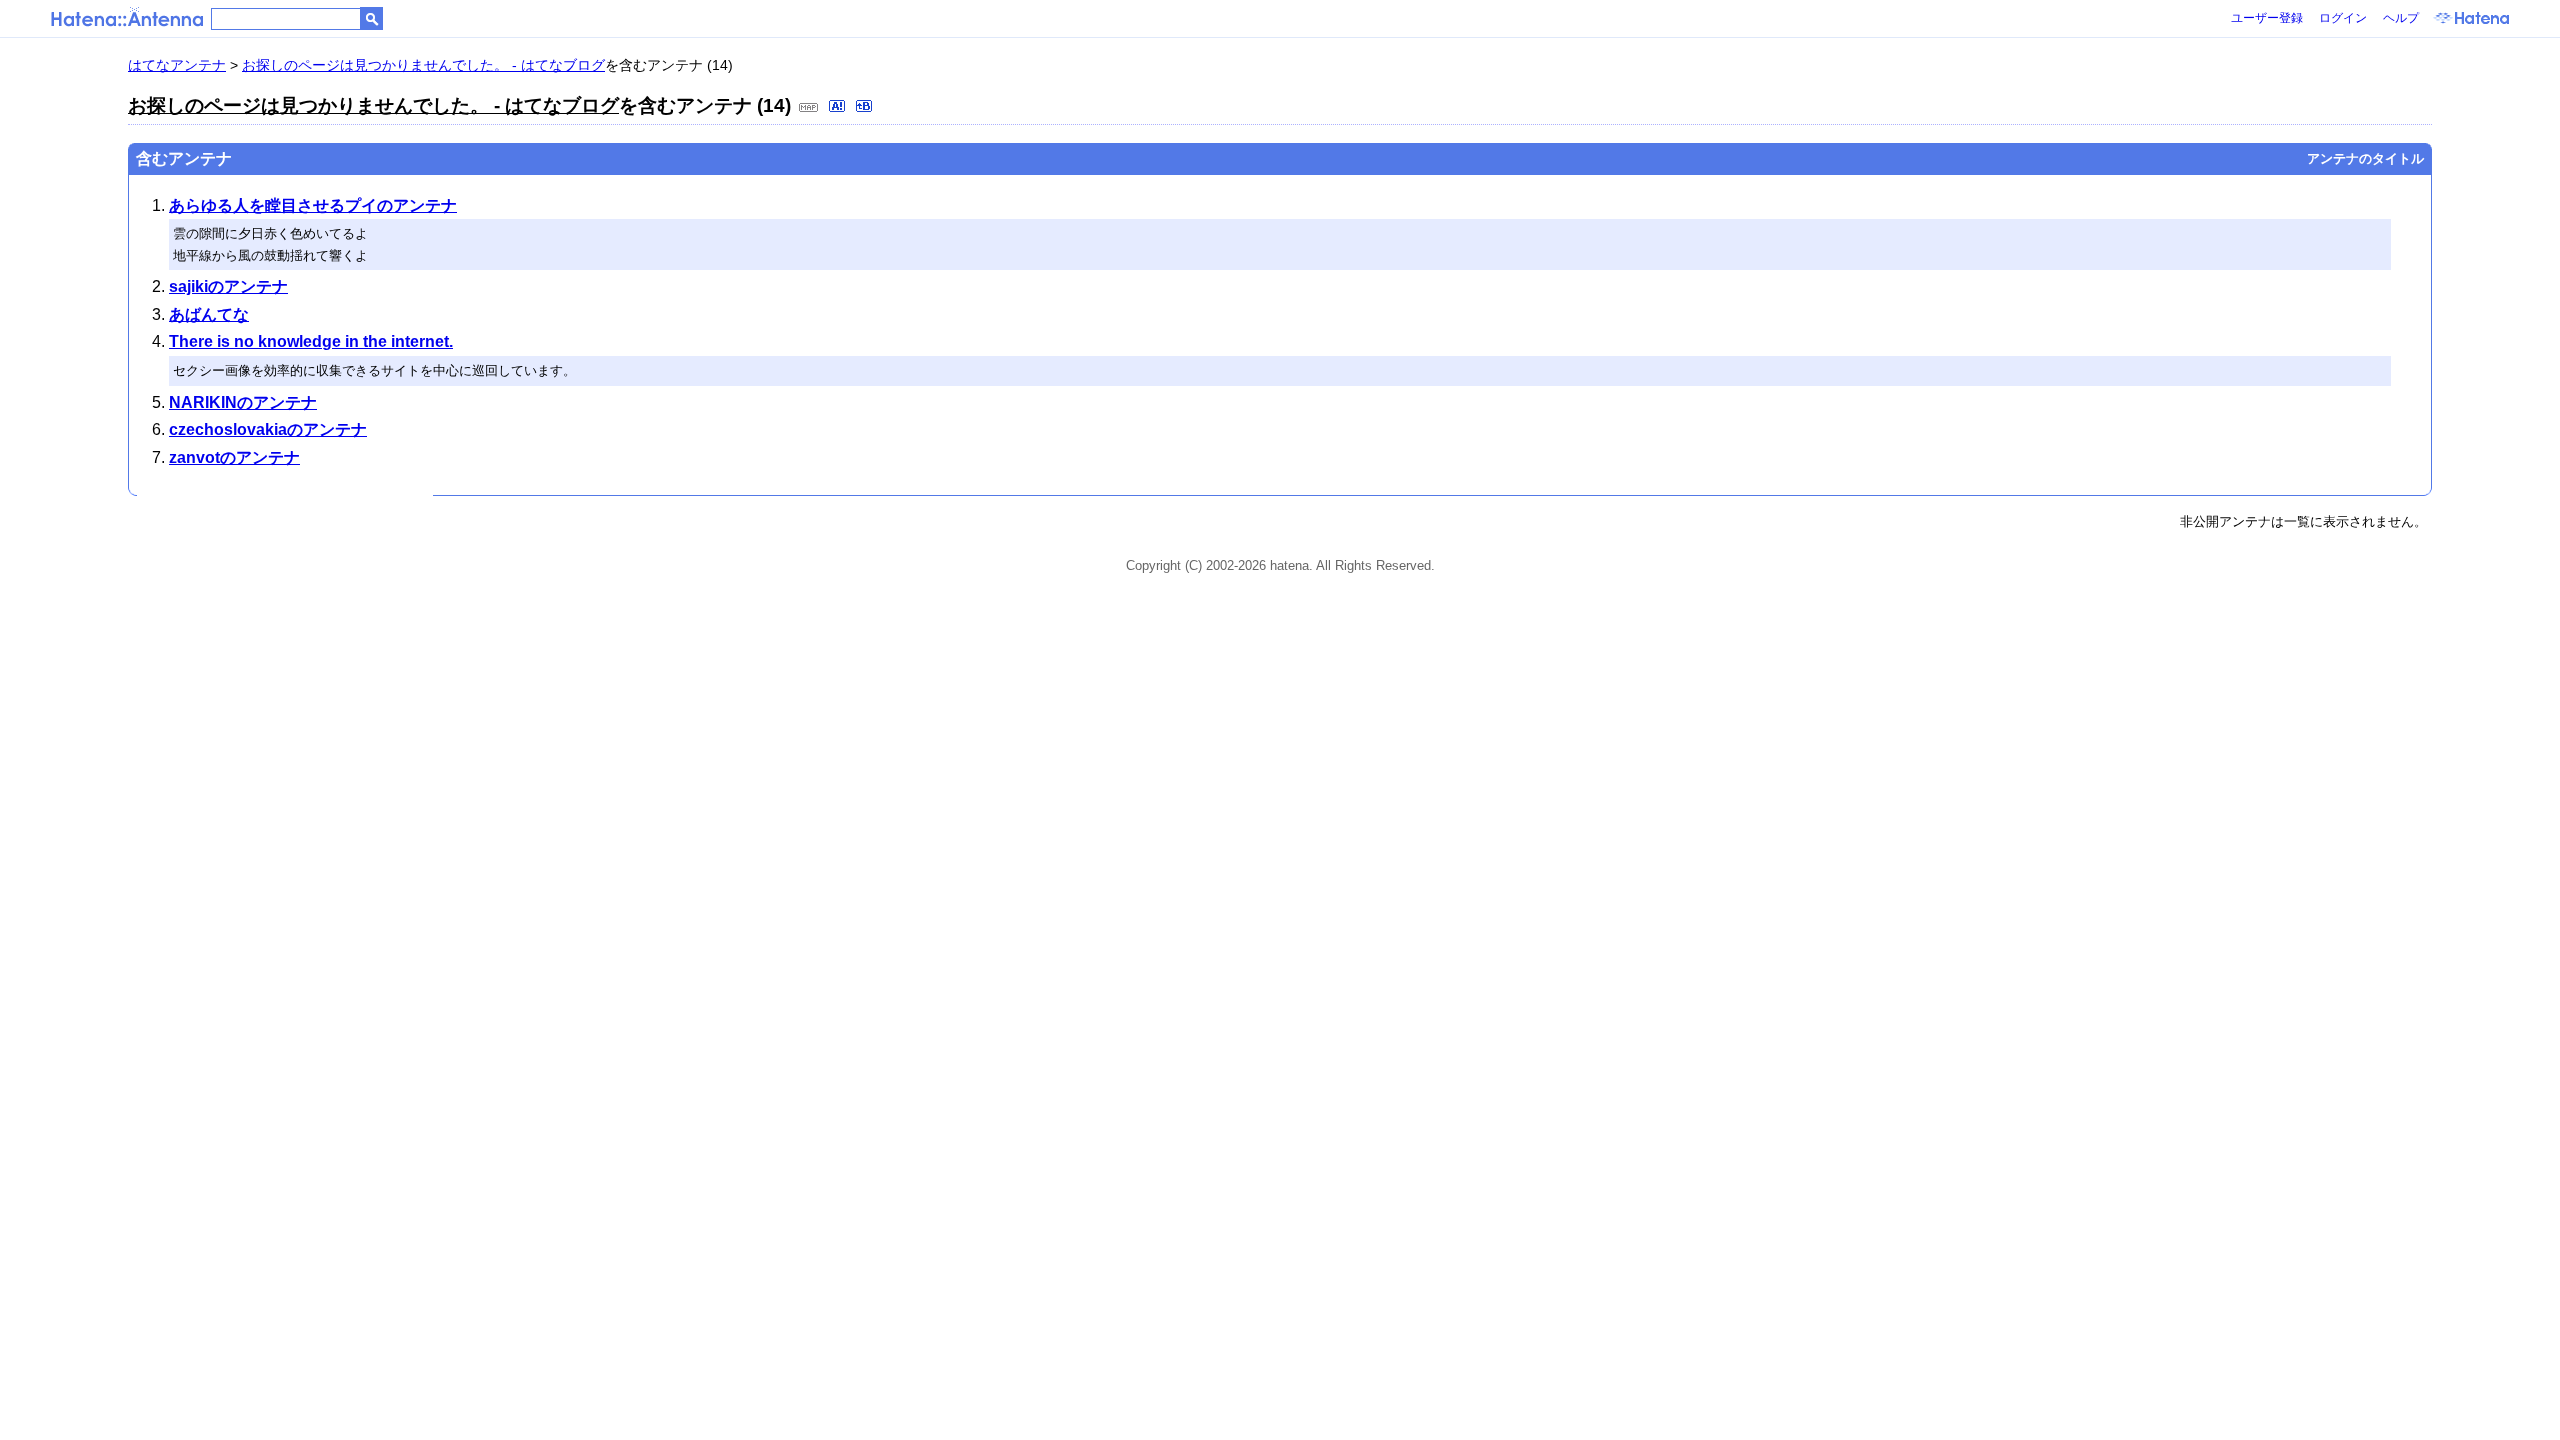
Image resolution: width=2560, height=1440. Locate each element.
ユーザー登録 (2267, 18)
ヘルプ (2401, 18)
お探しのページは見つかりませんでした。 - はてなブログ (423, 65)
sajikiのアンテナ (228, 286)
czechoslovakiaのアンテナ (268, 429)
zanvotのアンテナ (234, 457)
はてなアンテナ (177, 65)
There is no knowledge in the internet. (311, 341)
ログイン (2343, 18)
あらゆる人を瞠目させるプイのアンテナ (313, 205)
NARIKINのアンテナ (243, 402)
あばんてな (209, 314)
